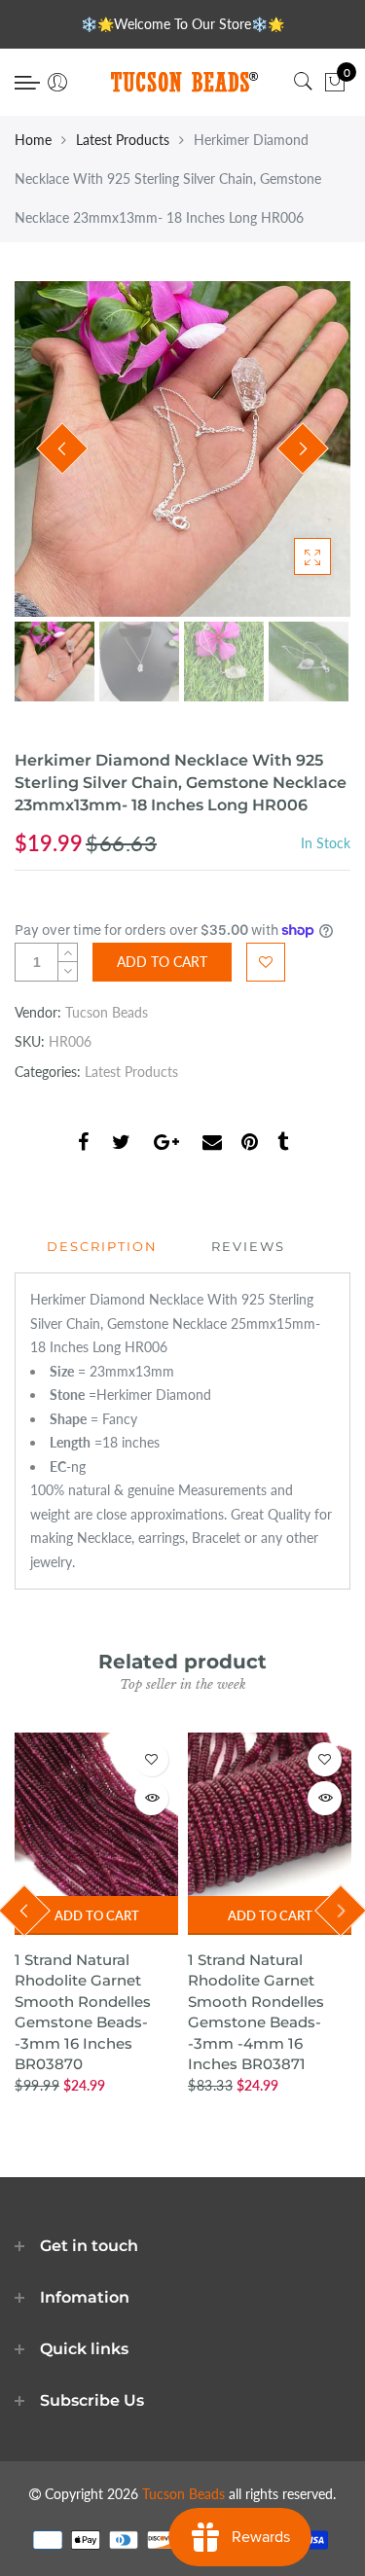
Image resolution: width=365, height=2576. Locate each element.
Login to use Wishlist (266, 962)
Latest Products (123, 140)
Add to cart (97, 1915)
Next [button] (303, 448)
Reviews (248, 1246)
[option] (182, 449)
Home (33, 140)
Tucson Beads (107, 1012)
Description (102, 1246)
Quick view (151, 1798)
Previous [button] (62, 448)
